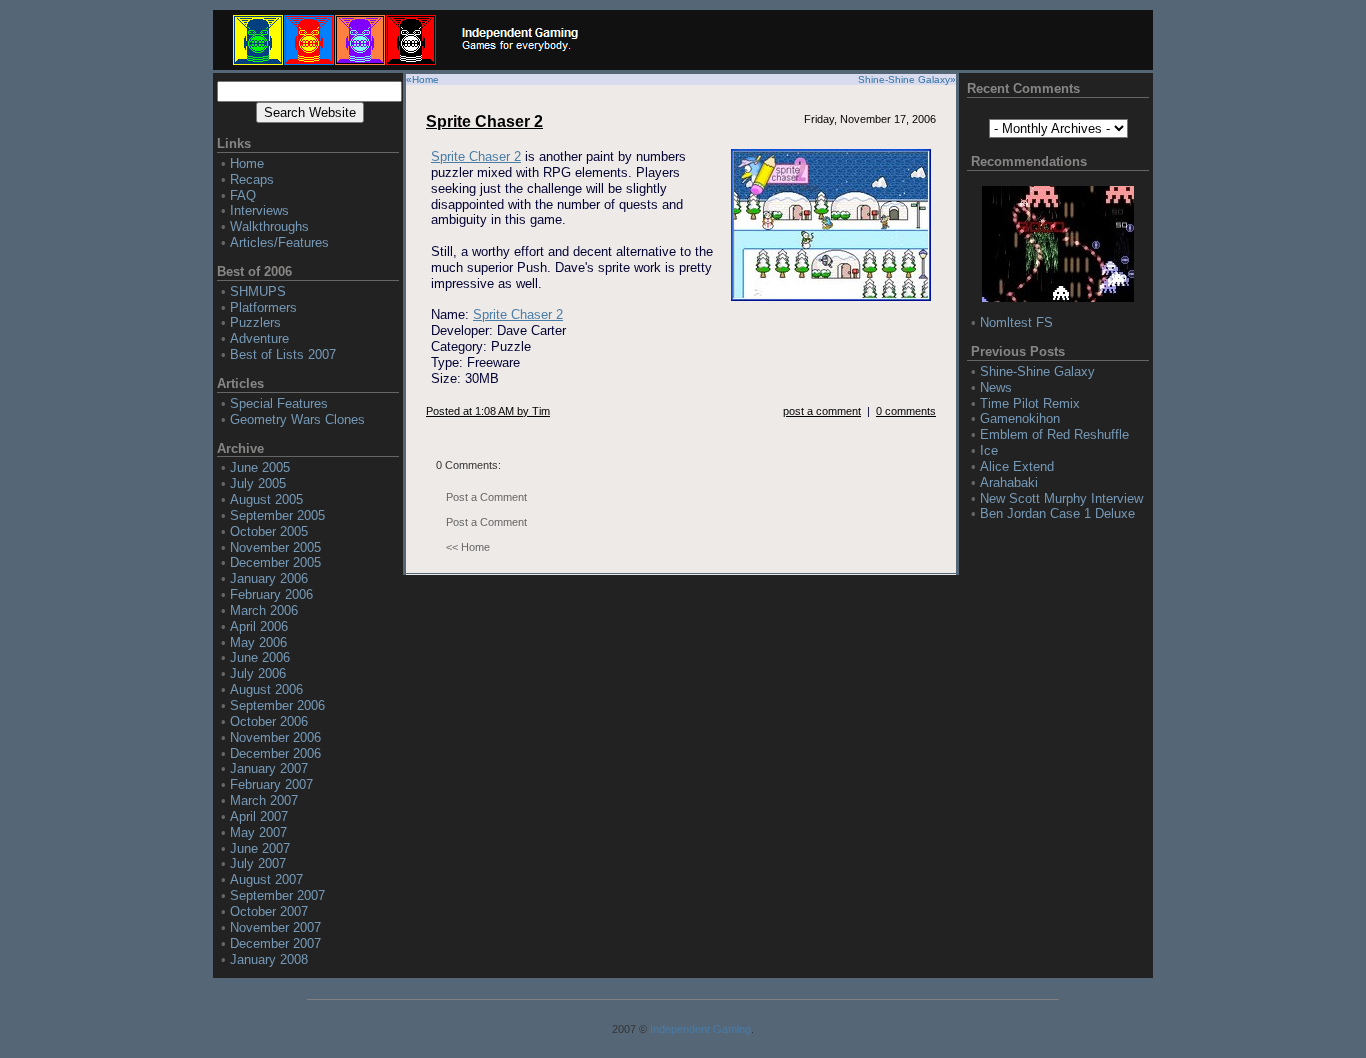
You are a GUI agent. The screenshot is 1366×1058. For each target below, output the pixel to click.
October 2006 (269, 721)
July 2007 (258, 863)
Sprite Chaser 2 (484, 121)
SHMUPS (258, 291)
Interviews (259, 210)
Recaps (252, 179)
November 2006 (275, 737)
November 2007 (275, 927)
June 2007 (260, 848)
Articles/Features (279, 242)
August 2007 (266, 879)
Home (247, 163)
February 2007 (271, 784)
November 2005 (275, 547)
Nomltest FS (1016, 322)
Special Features (279, 403)
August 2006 (266, 689)
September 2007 (277, 895)
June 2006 (260, 657)
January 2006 (269, 578)
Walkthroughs (269, 226)
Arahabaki (1009, 482)
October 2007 (269, 911)
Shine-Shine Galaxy (904, 79)
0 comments (906, 411)
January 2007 (269, 768)
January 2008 (269, 959)
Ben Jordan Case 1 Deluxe (1057, 513)
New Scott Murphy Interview (1061, 498)
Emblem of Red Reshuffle (1054, 434)
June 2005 (260, 467)
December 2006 (275, 753)
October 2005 (269, 531)
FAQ (243, 195)
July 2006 (258, 673)
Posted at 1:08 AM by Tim (488, 411)
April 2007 (259, 816)
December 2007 (275, 943)
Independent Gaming (700, 1029)
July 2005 (258, 483)
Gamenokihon (1020, 418)
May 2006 (258, 642)
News (996, 387)
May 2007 (258, 832)
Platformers (263, 307)
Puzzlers (255, 322)
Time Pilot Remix (1030, 403)
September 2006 (277, 705)
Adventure (259, 338)
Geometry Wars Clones (297, 419)
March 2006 (264, 610)
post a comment (822, 411)
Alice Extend (1017, 466)
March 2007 (264, 800)
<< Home (468, 547)
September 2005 (277, 515)
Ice (989, 450)
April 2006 (259, 626)
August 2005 (266, 499)
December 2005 (275, 562)
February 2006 (271, 594)
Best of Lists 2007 (283, 354)
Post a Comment (486, 497)
